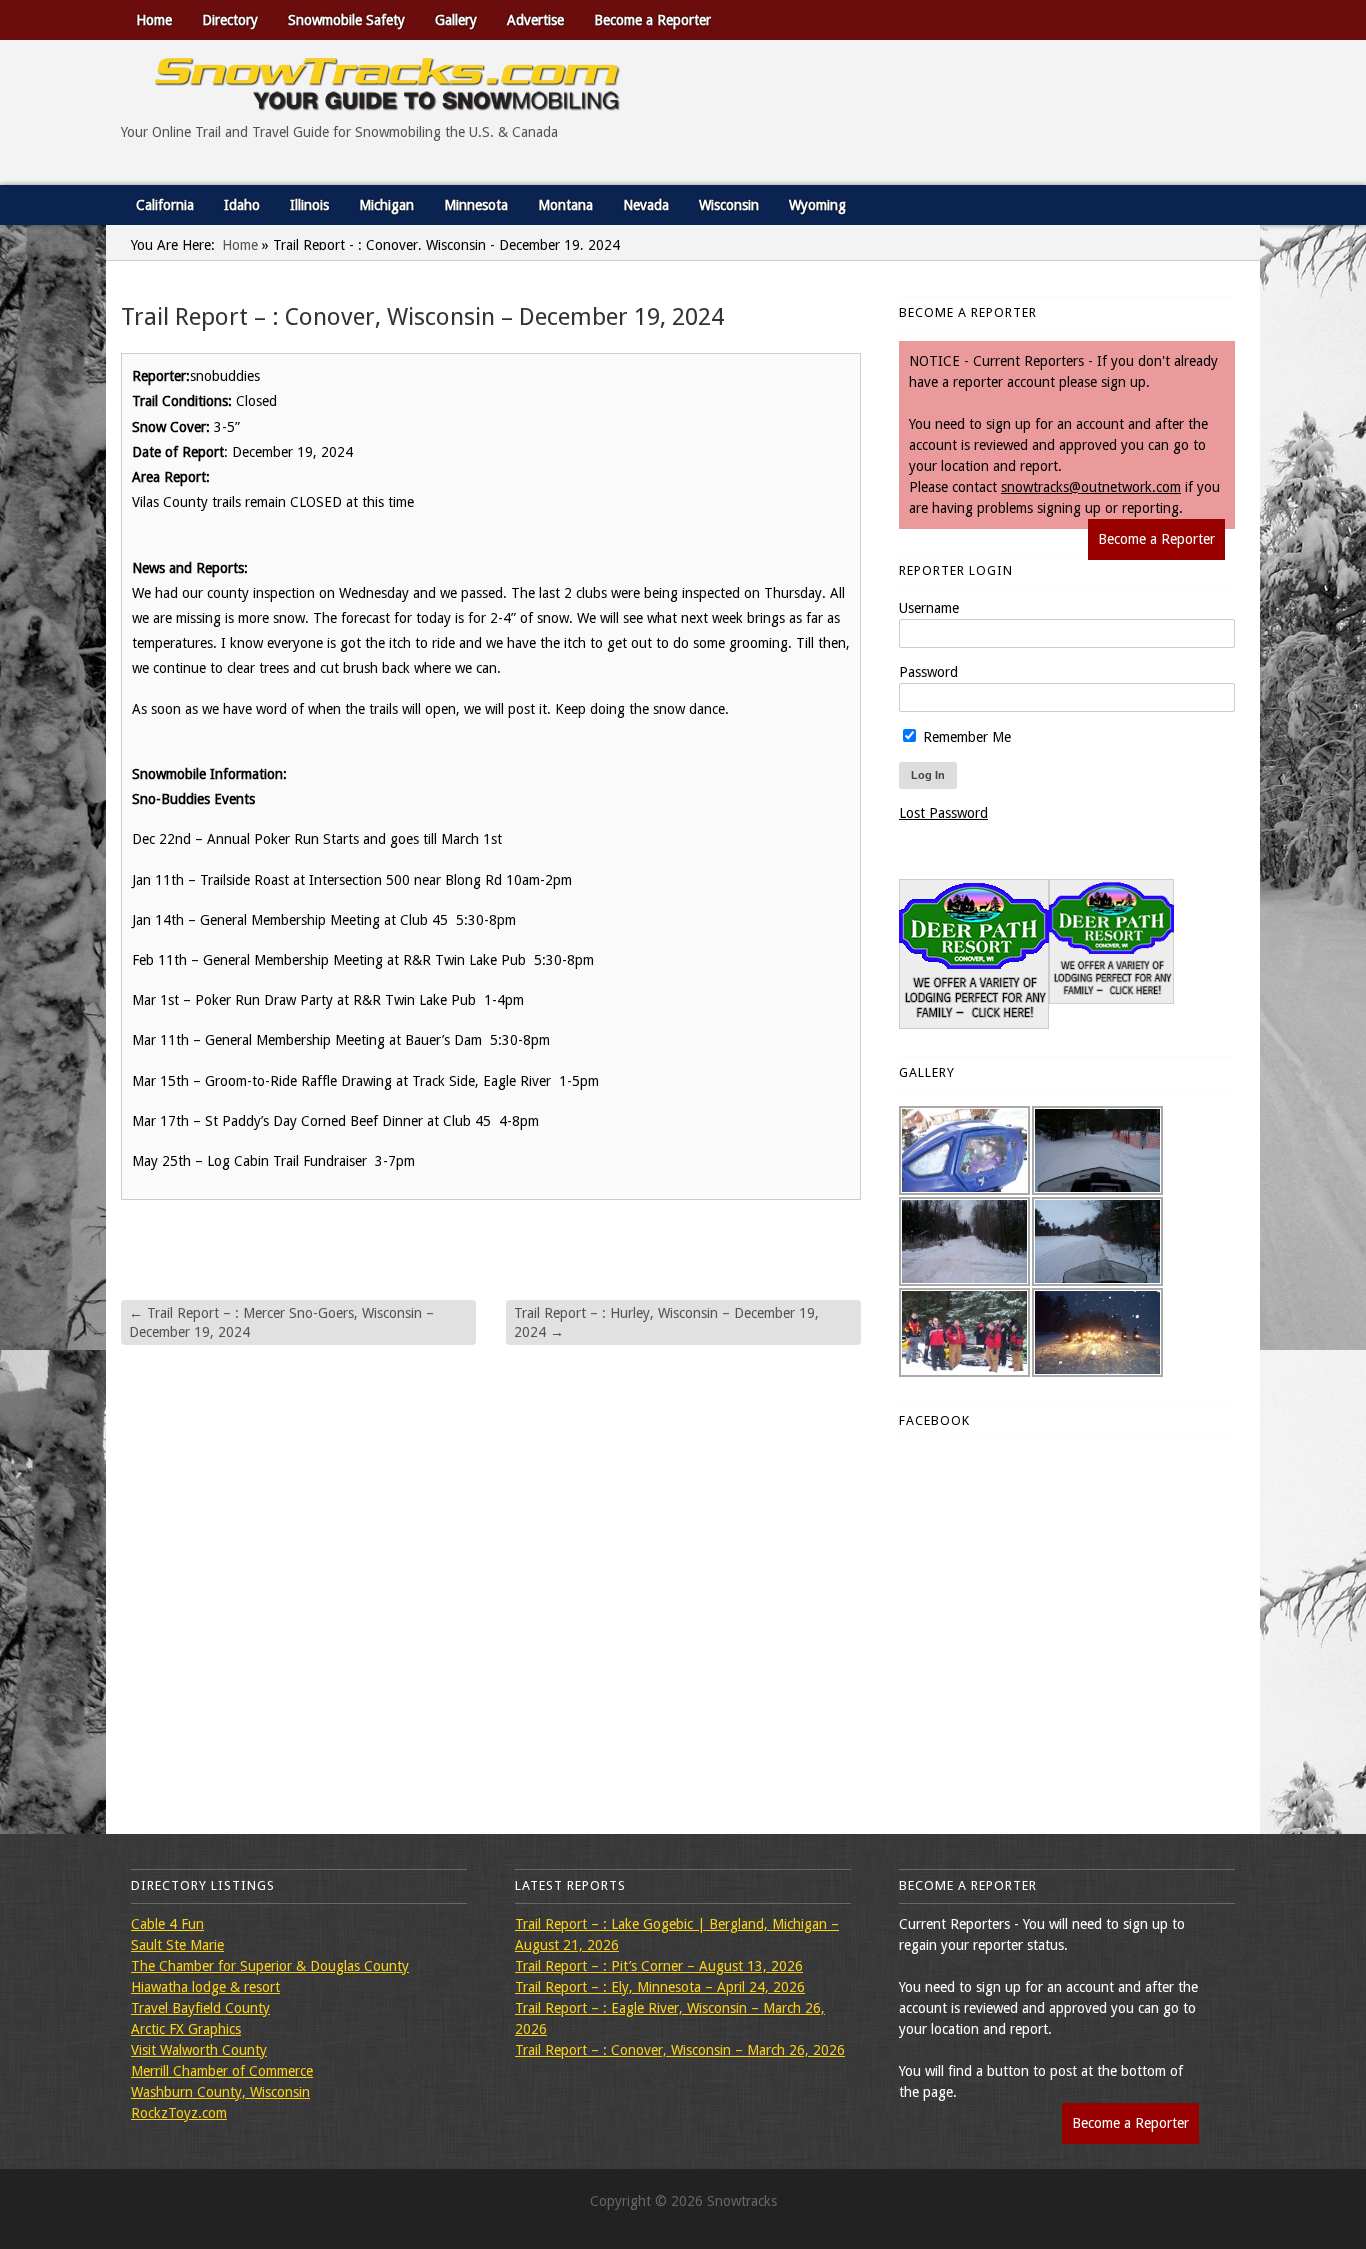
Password (928, 672)
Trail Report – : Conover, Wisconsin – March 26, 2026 (680, 2050)
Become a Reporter (652, 20)
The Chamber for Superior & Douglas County (270, 1966)
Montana (565, 205)
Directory (230, 20)
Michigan (386, 205)
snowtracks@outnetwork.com (1091, 487)
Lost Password (943, 813)
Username (929, 608)
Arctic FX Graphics (186, 2029)
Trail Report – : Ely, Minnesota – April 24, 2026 (660, 1987)
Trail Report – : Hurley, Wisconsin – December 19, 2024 (666, 1322)
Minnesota (476, 205)
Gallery (456, 20)
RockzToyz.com (179, 2113)
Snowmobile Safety (346, 20)
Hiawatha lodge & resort (205, 1987)
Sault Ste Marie (177, 1945)
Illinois (309, 205)
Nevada (646, 205)
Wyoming (817, 205)
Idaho (242, 205)
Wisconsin (729, 205)
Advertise (535, 20)
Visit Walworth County (199, 2050)
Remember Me (965, 737)
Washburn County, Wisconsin (220, 2092)
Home (154, 20)
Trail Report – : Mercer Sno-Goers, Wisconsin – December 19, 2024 (281, 1322)
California (165, 205)
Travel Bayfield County (200, 2008)
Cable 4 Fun (167, 1924)
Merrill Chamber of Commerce (222, 2071)
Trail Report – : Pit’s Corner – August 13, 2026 (659, 1966)
